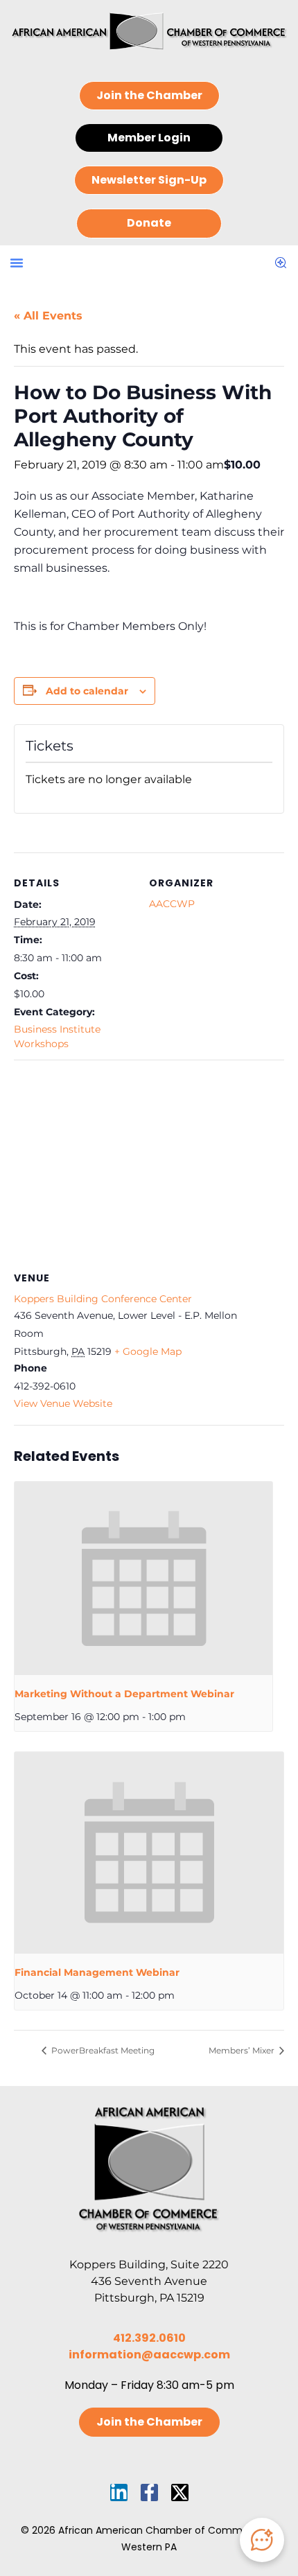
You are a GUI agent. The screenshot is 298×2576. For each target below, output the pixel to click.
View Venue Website (63, 1403)
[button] (17, 263)
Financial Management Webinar (97, 1972)
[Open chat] (262, 2540)
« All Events (48, 316)
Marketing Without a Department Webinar (124, 1694)
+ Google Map (148, 1351)
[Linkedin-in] (119, 2492)
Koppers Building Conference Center (103, 1299)
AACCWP (172, 904)
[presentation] (143, 1578)
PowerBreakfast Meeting (102, 2050)
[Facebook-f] (149, 2492)
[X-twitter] (180, 2492)
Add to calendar (87, 691)
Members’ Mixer (243, 2050)
